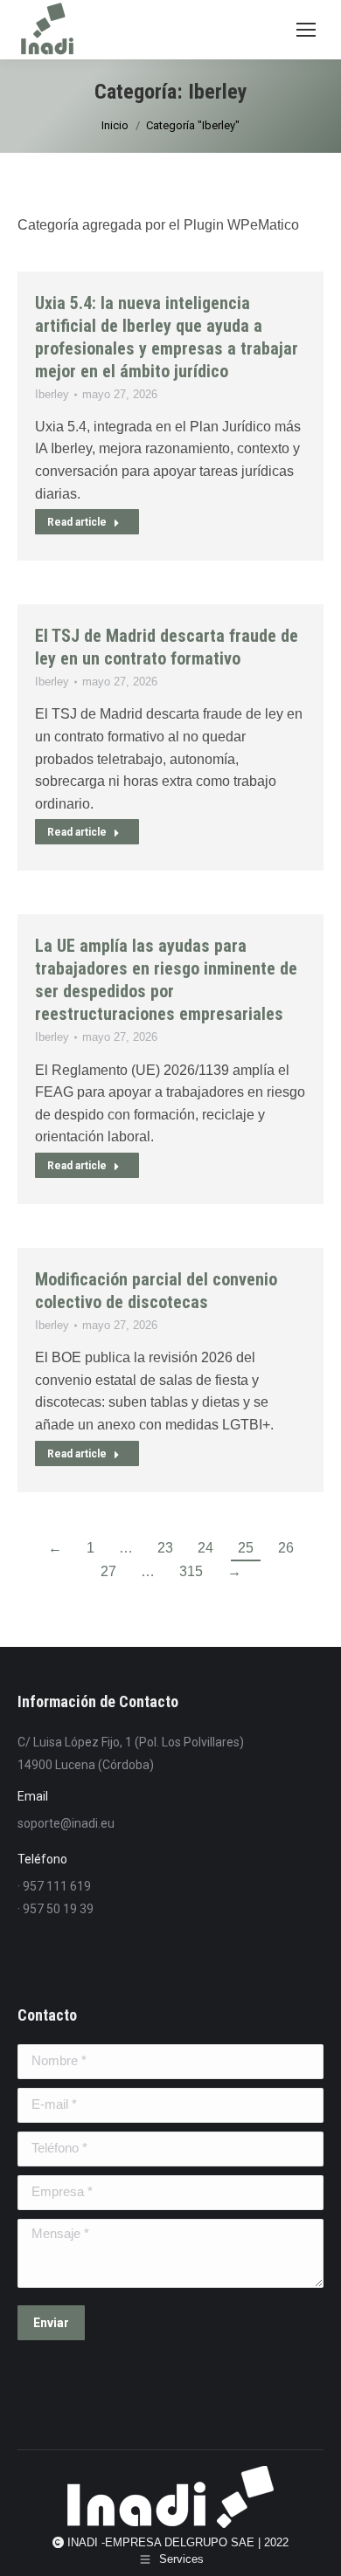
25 (246, 1548)
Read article (77, 522)
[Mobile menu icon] (306, 30)
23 (165, 1548)
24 (205, 1548)
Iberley (52, 394)
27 (108, 1571)
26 (286, 1548)
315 (191, 1571)
